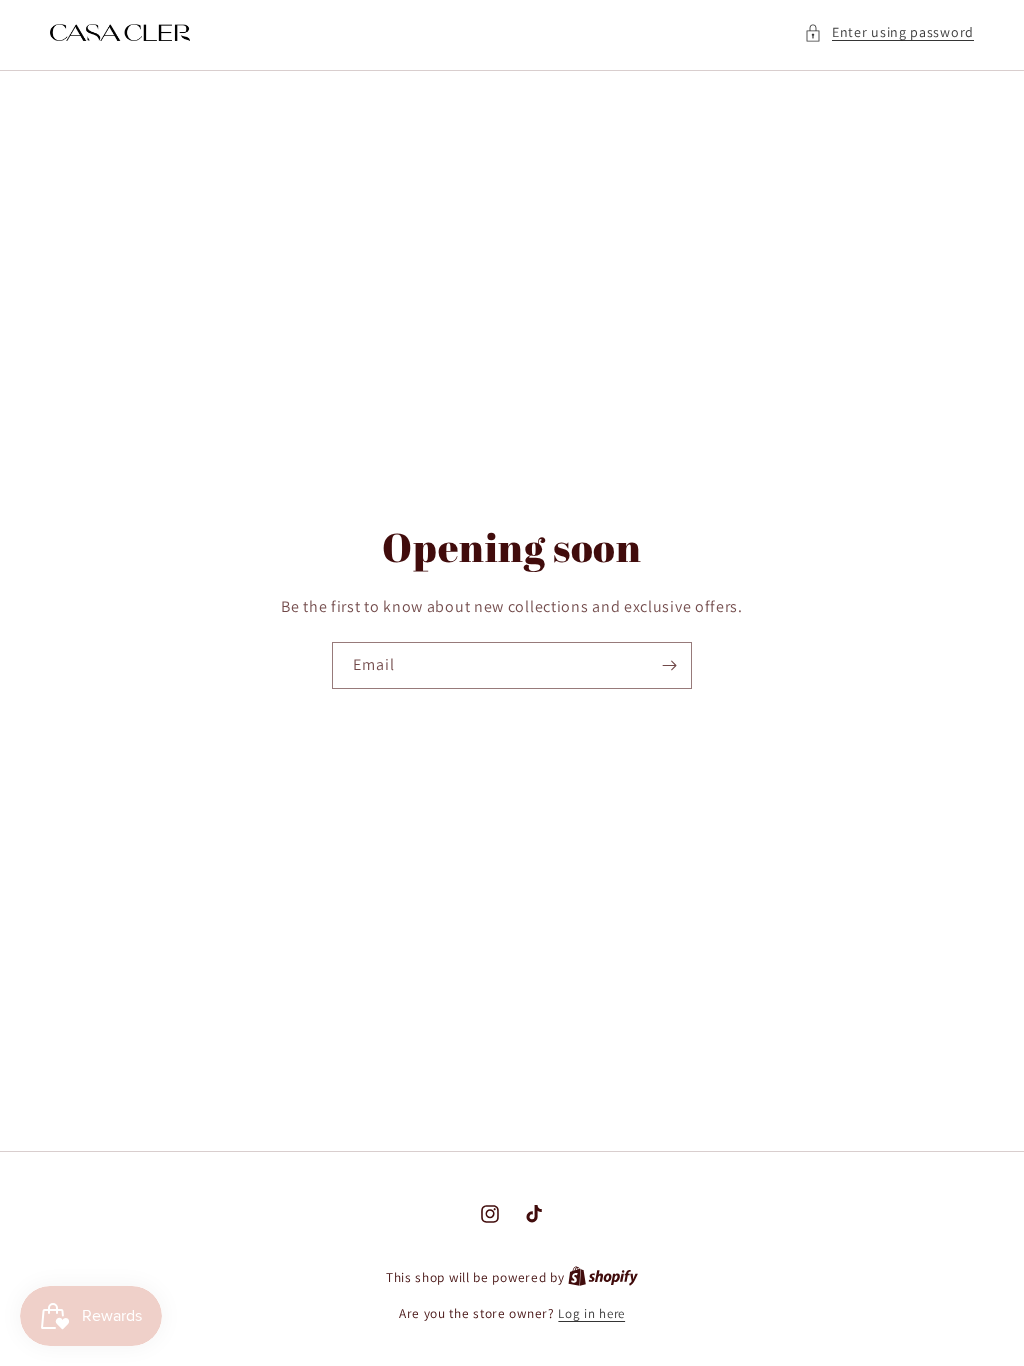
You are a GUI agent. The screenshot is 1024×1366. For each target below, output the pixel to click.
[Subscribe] (669, 665)
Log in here (591, 1313)
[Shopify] (603, 1277)
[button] (889, 32)
